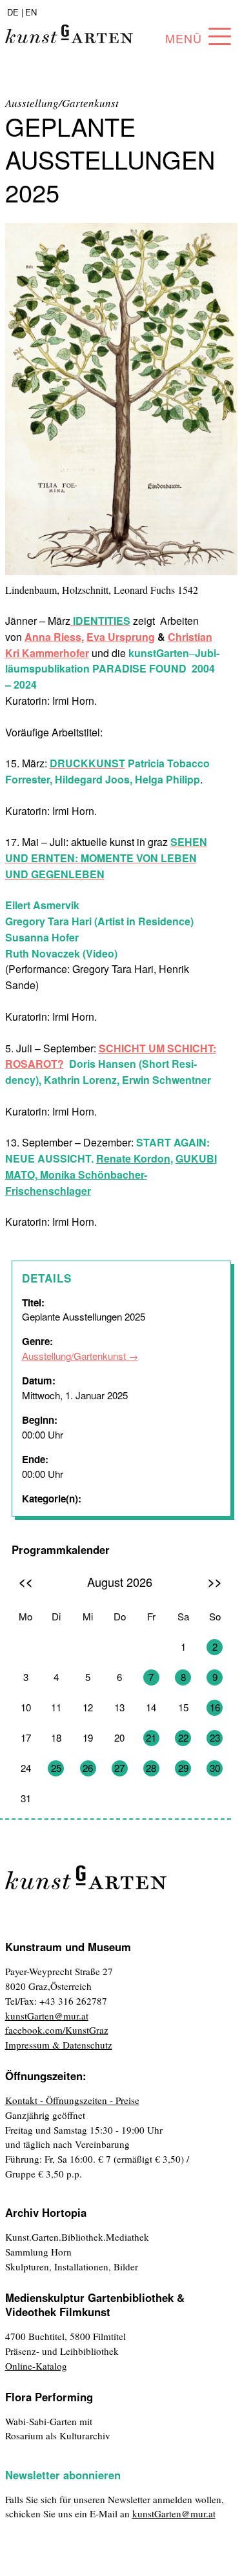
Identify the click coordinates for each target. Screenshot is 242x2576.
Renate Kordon (133, 1158)
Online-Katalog (36, 2366)
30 (215, 1768)
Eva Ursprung (121, 637)
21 (151, 1737)
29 (183, 1768)
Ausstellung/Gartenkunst (74, 1356)
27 (119, 1768)
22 (183, 1737)
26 (88, 1768)
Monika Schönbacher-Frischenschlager (76, 1183)
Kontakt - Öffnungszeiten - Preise (72, 2100)
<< (26, 1581)
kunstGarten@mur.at (47, 2016)
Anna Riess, (54, 637)
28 (151, 1768)
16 (215, 1707)
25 (56, 1768)
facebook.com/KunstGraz (57, 2030)
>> (215, 1581)
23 (215, 1737)
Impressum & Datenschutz (59, 2045)
